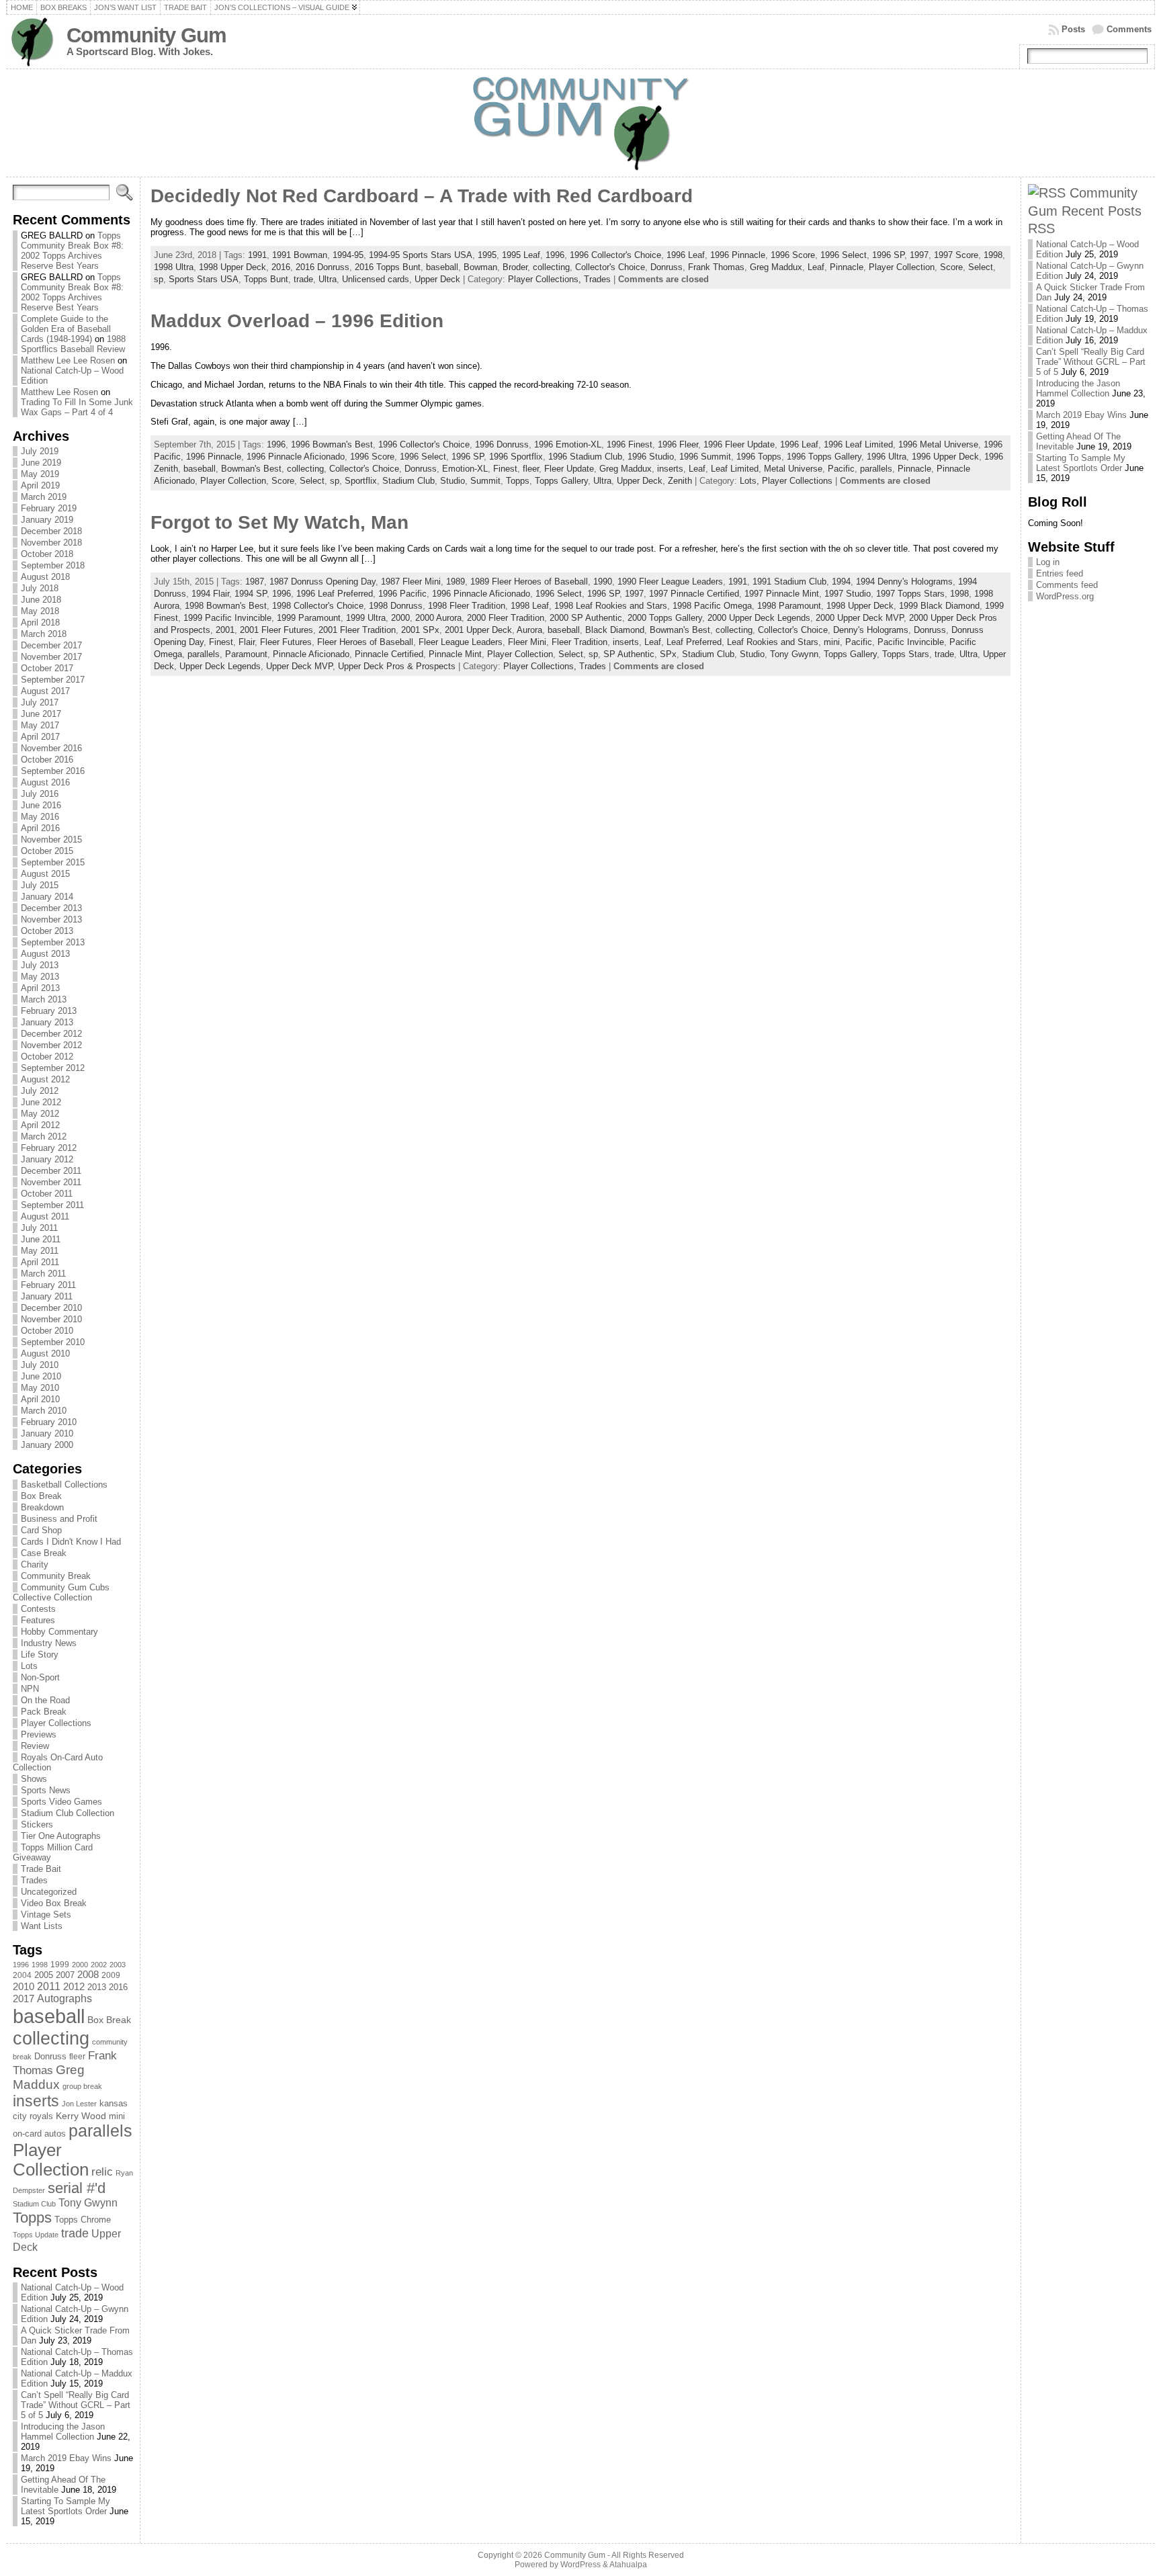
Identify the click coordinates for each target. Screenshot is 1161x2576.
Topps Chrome (83, 2220)
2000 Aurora (438, 618)
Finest (505, 469)
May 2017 (40, 725)
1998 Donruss (396, 606)
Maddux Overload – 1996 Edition (297, 321)
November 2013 (51, 919)
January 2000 (47, 1445)
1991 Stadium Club (789, 582)
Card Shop (41, 1530)
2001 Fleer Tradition (357, 630)
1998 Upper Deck (232, 267)
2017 (24, 1999)
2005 (44, 1975)
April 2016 (40, 828)
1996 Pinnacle (738, 255)
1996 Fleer (678, 444)
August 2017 (45, 691)
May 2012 (40, 1114)
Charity (35, 1564)
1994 (841, 582)
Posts (1073, 29)
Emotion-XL (465, 469)
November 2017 (51, 657)
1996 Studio (651, 457)
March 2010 (44, 1411)
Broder (515, 267)
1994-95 (348, 255)
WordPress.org (1065, 596)
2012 (74, 1987)
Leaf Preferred (694, 642)
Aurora (529, 630)
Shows (34, 1779)
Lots (29, 1666)
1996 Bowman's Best (332, 444)
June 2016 (41, 805)
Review (35, 1746)
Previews (39, 1734)
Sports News (46, 1790)
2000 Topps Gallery (665, 618)
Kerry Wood (81, 2116)
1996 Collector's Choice (615, 255)
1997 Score (956, 255)
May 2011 (40, 1251)
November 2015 (51, 840)
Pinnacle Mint (455, 654)
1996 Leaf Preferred (335, 594)
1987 (255, 582)
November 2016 (51, 748)
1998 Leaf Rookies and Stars (611, 606)
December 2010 (51, 1308)
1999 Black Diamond (939, 606)
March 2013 (44, 999)
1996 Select (844, 255)
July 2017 (40, 702)
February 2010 (49, 1422)
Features (38, 1620)
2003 (118, 1965)
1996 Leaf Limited (858, 444)
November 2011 (51, 1182)
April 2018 (40, 622)
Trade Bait (41, 1869)
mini (117, 2116)
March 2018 (44, 634)
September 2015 (53, 862)
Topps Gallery (561, 481)
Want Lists (42, 1926)
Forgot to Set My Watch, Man (279, 522)
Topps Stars (906, 654)
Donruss (50, 2056)
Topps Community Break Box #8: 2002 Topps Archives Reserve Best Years (72, 251)
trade (75, 2233)
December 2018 (51, 531)
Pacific (841, 469)
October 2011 (47, 1194)
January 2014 (47, 897)
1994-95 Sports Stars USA (421, 255)
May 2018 (40, 611)
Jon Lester (79, 2104)
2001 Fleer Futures (276, 630)
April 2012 (40, 1125)
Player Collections (56, 1723)
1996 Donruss (502, 444)
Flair (247, 642)
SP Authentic (629, 654)
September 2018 (53, 565)
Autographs (64, 1999)
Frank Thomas (716, 267)
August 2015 (45, 874)
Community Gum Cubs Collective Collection (61, 1592)
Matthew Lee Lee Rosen (68, 360)
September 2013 (53, 942)
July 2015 (40, 885)
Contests (38, 1609)
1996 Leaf (686, 255)
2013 (97, 1987)
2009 (111, 1975)
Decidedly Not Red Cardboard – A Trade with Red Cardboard (422, 196)
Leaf (816, 267)
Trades (34, 1880)
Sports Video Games (61, 1802)
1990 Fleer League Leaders (670, 582)
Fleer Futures (286, 642)
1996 (21, 1965)
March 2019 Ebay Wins (66, 2458)
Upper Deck (437, 279)
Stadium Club (34, 2204)
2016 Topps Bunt (388, 267)
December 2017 (51, 645)
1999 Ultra (366, 618)
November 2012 (51, 1045)
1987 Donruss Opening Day (322, 582)
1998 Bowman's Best (226, 606)
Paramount (246, 654)
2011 (49, 1986)
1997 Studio (848, 594)
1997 (919, 255)
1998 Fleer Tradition (467, 606)
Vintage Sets (46, 1915)
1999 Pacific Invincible (227, 618)
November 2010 (51, 1319)
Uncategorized (49, 1892)
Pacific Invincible (911, 642)
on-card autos (39, 2134)
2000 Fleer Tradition (506, 618)
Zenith (680, 481)
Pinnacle (847, 267)
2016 (118, 1987)
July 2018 (40, 588)
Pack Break (44, 1712)
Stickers (37, 1824)
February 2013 (49, 1011)
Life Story (40, 1655)
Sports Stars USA (204, 279)
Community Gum (146, 35)
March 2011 (43, 1274)
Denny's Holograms (871, 630)
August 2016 (45, 782)
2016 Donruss (322, 267)
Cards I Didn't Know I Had (71, 1542)
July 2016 (40, 794)
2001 (225, 630)
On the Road (45, 1700)
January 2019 (47, 520)
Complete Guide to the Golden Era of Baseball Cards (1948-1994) (66, 329)
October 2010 (47, 1331)
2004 (22, 1975)
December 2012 (51, 1034)
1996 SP (888, 255)
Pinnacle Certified (389, 654)
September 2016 (53, 771)
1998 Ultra (174, 267)
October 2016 (47, 760)
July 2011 (39, 1228)
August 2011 (45, 1216)
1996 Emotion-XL (568, 444)
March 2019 (44, 497)
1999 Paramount (309, 618)
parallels (100, 2131)
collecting (51, 2038)
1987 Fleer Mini (411, 582)
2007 (65, 1975)
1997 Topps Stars (910, 594)
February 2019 (49, 508)
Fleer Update (569, 469)
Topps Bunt (266, 279)
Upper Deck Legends (220, 666)
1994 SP (251, 594)
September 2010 (53, 1342)
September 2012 (53, 1068)
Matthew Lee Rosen (59, 392)
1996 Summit (705, 457)
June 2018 (41, 600)
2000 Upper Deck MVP (860, 618)
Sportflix (361, 481)
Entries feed (1060, 573)
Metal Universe (793, 469)
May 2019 (40, 474)
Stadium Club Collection (68, 1813)
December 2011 (51, 1171)
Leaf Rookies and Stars (773, 642)
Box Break (41, 1496)
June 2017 (41, 714)
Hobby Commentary (59, 1632)
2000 (80, 1965)
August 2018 (45, 577)
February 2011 (48, 1285)
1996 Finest (630, 444)
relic (102, 2172)
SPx (668, 654)
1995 (487, 255)
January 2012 (47, 1159)
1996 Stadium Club (585, 457)
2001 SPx (420, 630)
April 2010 (40, 1399)
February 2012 (49, 1148)
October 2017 (47, 668)
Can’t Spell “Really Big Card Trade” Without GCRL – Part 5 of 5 (76, 2405)
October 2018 (47, 554)
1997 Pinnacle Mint (782, 594)
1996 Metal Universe (938, 444)
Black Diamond (615, 630)
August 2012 (45, 1079)
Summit (485, 481)
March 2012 (44, 1136)
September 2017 (53, 680)
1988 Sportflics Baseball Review (73, 344)
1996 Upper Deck (945, 457)
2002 (99, 1965)
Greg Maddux (49, 2077)
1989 (456, 582)
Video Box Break (54, 1903)
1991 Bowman (300, 255)
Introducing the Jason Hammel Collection (63, 2432)
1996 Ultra (887, 457)
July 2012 (40, 1091)
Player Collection (51, 2160)
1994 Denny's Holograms (904, 582)
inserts (36, 2101)
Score (951, 267)
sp (159, 279)
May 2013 (40, 977)
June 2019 (41, 463)
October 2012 (47, 1057)
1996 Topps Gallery (824, 457)
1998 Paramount (789, 606)
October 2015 (47, 851)
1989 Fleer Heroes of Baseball (529, 582)
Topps (32, 2218)
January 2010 (47, 1433)
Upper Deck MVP (299, 666)
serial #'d (77, 2188)
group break (82, 2086)
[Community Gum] (581, 123)
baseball (49, 2016)
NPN (30, 1689)
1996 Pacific (402, 594)
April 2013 (40, 988)
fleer (77, 2057)
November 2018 (51, 543)
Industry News (49, 1643)
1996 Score (793, 255)
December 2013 (51, 908)
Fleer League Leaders (461, 642)
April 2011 (40, 1262)
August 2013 (45, 954)
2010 (24, 1986)
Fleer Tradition (579, 642)
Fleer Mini (527, 642)
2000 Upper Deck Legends (759, 618)
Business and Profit (59, 1519)
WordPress (580, 2565)
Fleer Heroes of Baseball (365, 642)
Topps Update (36, 2235)
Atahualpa (628, 2565)
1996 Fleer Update (739, 444)
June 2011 (41, 1239)
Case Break (44, 1553)
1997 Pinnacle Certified (694, 594)
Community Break (56, 1576)
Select (981, 267)
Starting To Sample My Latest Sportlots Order (66, 2506)
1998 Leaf (530, 606)
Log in (1048, 562)
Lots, (751, 481)
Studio (453, 481)
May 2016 (40, 817)
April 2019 (40, 485)
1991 (257, 255)
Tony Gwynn (88, 2203)
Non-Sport (40, 1677)
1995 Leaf (521, 255)
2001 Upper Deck (478, 630)
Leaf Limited (735, 469)
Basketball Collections (64, 1485)
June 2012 (41, 1102)
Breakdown (42, 1507)
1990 (603, 582)
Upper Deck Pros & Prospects (397, 666)
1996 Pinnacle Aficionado (296, 457)
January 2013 (47, 1022)
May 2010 (40, 1388)
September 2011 (52, 1205)
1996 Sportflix (516, 457)
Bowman (480, 267)
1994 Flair (210, 594)
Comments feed (1067, 585)
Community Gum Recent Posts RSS (1085, 210)
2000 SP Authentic (586, 618)
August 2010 (45, 1354)
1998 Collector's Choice (318, 606)
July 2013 (40, 965)
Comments (1129, 29)
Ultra (328, 279)
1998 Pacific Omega (712, 606)
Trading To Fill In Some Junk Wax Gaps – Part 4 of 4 (77, 407)
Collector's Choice (610, 267)
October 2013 (47, 931)
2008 (88, 1975)
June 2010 (41, 1376)
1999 (60, 1965)
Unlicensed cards (376, 279)
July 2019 (40, 451)
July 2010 (40, 1365)
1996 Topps (759, 457)
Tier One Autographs (61, 1836)
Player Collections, (546, 279)
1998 (40, 1965)
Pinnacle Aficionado (311, 654)
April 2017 (40, 737)
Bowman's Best (251, 469)
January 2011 (47, 1296)
